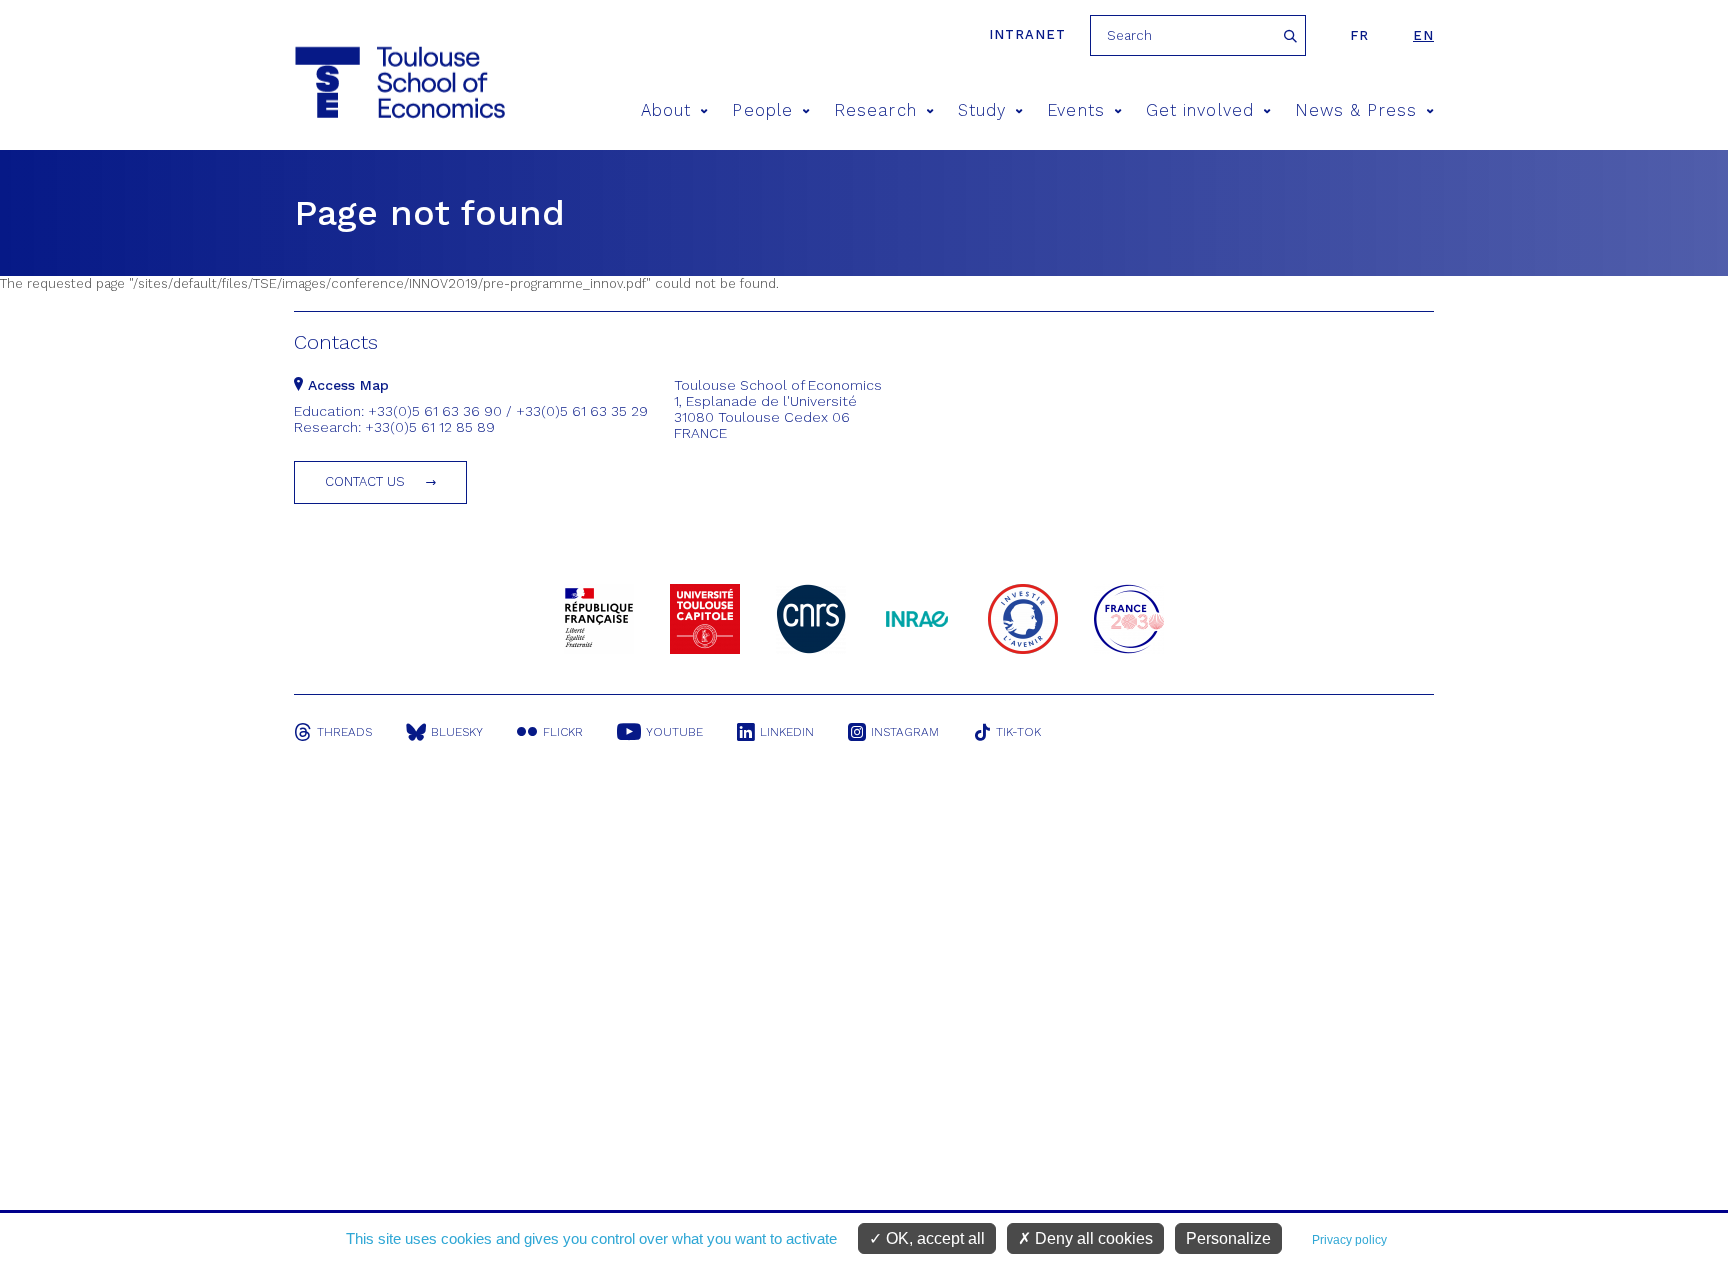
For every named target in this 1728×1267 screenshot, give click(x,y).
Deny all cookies (1092, 1238)
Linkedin (787, 732)
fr (1359, 35)
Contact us (365, 481)
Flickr (563, 732)
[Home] (398, 82)
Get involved (1200, 110)
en (1423, 35)
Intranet (1027, 34)
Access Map (346, 385)
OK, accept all (933, 1238)
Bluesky (457, 732)
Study (982, 110)
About (666, 110)
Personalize (1228, 1238)
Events (1075, 110)
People (762, 110)
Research (875, 110)
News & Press (1356, 110)
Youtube (674, 732)
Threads (344, 732)
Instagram (905, 732)
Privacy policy (1349, 1240)
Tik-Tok (1018, 732)
